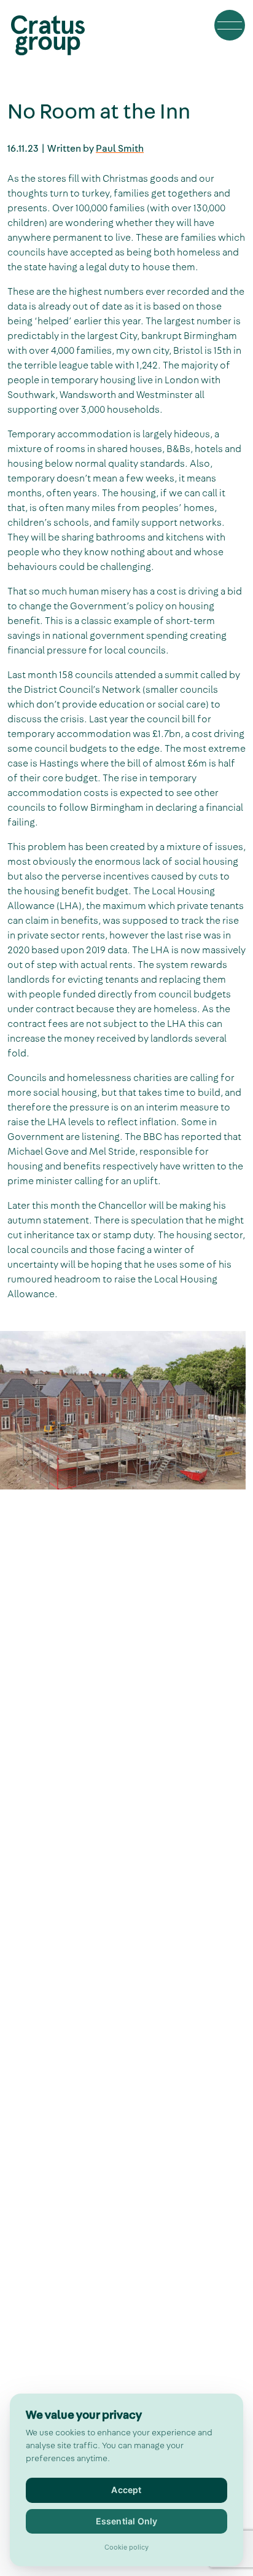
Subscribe (76, 2147)
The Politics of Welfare (65, 1954)
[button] (230, 25)
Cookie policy (126, 2548)
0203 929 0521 (77, 2222)
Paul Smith (120, 149)
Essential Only (127, 2521)
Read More (27, 1974)
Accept (126, 2490)
